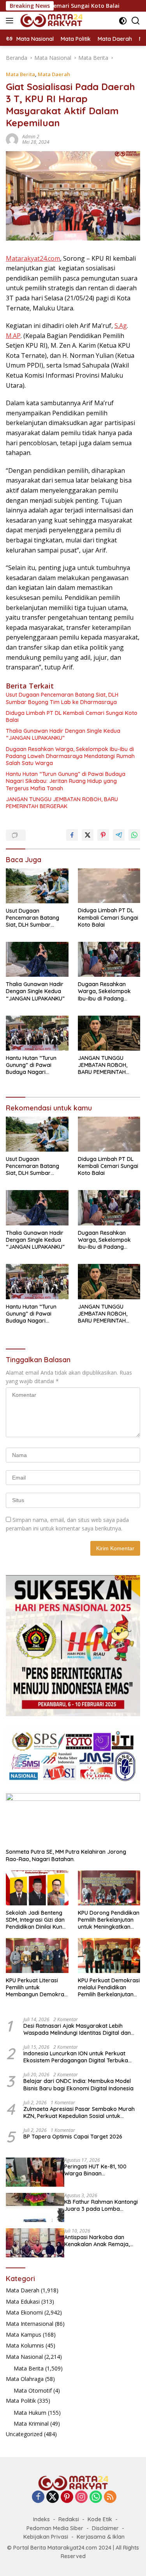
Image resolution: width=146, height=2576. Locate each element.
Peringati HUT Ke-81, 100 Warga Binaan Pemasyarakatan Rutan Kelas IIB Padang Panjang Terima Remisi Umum (97, 2170)
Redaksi (69, 2519)
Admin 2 (31, 137)
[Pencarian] (136, 21)
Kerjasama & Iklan (101, 2537)
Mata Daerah (54, 74)
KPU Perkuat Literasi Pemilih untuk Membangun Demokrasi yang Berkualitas (37, 1988)
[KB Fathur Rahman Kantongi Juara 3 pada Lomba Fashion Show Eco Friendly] (35, 2207)
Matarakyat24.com (33, 258)
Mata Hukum (30, 2413)
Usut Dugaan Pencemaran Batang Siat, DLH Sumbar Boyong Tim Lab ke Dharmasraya (62, 698)
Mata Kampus (24, 2335)
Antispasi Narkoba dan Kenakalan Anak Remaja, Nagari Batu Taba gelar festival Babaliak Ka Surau (99, 2241)
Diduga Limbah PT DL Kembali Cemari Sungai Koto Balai (72, 716)
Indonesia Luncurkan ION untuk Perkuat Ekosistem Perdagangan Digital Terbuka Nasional (76, 2057)
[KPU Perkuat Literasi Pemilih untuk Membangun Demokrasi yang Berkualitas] (37, 1956)
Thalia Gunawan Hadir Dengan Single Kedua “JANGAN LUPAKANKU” (63, 734)
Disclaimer (105, 2528)
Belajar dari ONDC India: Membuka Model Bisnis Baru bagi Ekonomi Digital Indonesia (78, 2085)
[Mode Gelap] (123, 21)
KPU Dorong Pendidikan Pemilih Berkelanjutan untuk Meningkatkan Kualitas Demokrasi (109, 1920)
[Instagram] (81, 2497)
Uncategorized (24, 2434)
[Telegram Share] (119, 835)
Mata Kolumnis (25, 2345)
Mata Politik (21, 2401)
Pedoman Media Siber (55, 2528)
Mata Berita (20, 74)
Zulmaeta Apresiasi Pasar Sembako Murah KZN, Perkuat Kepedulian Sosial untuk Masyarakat (79, 2112)
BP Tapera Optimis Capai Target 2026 (73, 2137)
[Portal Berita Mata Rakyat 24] (50, 21)
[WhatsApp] (96, 2497)
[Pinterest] (67, 2497)
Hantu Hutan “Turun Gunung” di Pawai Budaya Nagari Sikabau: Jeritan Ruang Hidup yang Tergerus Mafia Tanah (66, 781)
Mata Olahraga (25, 2379)
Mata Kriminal (31, 2423)
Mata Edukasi (23, 2301)
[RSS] (110, 2497)
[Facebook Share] (72, 835)
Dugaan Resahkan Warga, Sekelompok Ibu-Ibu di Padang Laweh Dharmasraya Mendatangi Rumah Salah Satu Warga (70, 756)
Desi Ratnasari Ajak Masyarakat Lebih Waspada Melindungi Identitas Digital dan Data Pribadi (77, 2029)
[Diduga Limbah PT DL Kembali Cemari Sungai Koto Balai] (109, 886)
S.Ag (121, 326)
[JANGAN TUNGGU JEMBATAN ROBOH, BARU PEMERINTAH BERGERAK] (109, 1033)
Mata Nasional (24, 2357)
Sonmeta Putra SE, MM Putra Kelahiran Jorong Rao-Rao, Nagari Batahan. (66, 1855)
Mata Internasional (30, 2324)
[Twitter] (53, 2497)
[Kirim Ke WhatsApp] (134, 835)
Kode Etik (100, 2519)
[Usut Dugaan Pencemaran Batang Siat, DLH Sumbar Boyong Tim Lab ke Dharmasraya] (37, 886)
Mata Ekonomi (24, 2312)
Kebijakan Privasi (46, 2537)
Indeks (41, 2519)
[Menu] (11, 21)
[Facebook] (38, 2497)
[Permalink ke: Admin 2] (12, 139)
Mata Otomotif (33, 2390)
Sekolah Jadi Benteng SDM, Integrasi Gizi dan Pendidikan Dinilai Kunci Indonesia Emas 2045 (36, 1920)
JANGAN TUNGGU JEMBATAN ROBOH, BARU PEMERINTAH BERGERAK (62, 803)
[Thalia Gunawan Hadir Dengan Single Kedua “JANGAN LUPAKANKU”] (37, 959)
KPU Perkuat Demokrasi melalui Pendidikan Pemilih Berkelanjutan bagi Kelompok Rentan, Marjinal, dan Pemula (109, 1988)
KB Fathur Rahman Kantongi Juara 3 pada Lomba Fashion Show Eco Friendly (101, 2205)
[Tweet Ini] (88, 835)
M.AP (13, 336)
